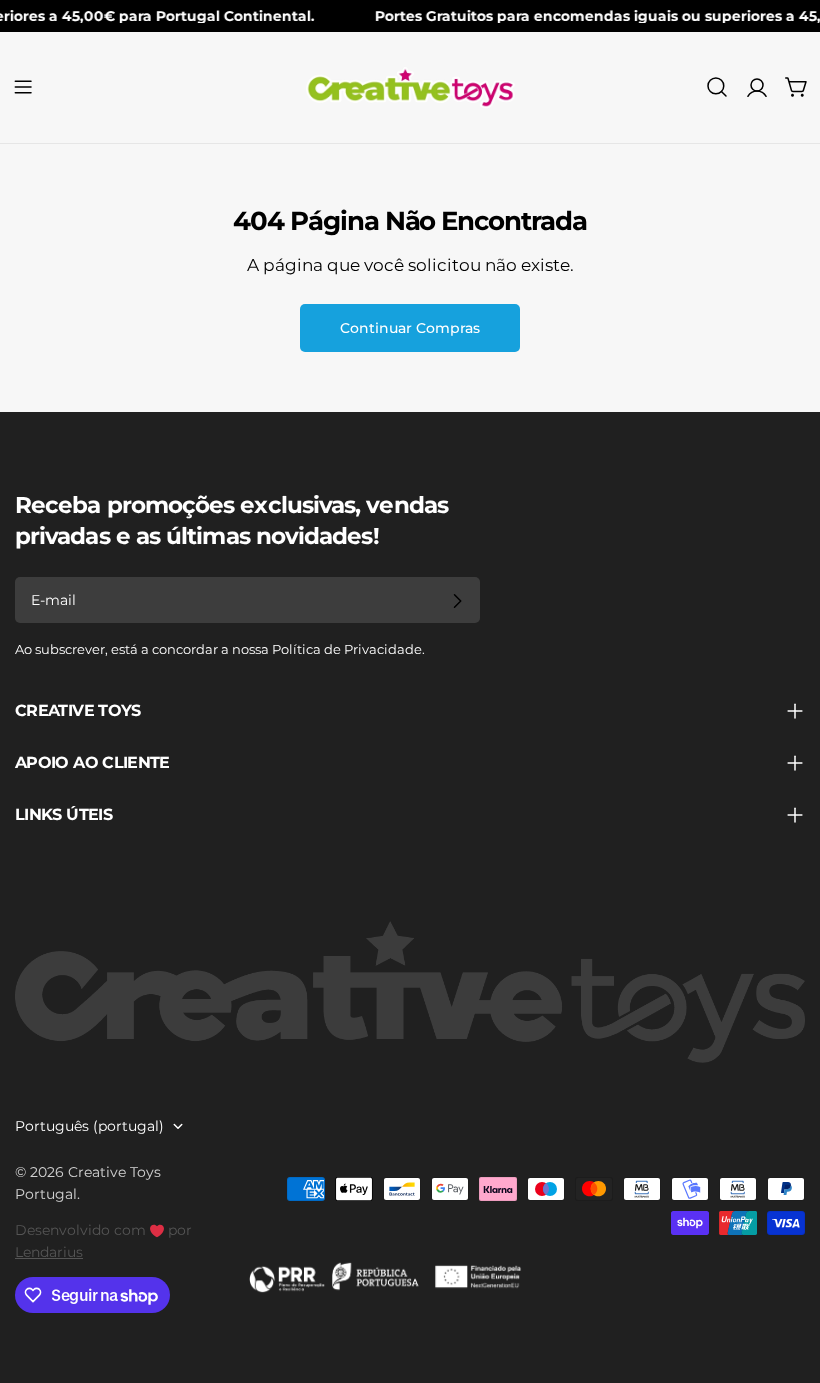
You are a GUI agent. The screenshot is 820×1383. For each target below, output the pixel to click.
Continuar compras (410, 328)
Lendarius (49, 1252)
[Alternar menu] (23, 87)
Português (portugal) (89, 1126)
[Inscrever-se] (457, 601)
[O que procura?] (717, 87)
